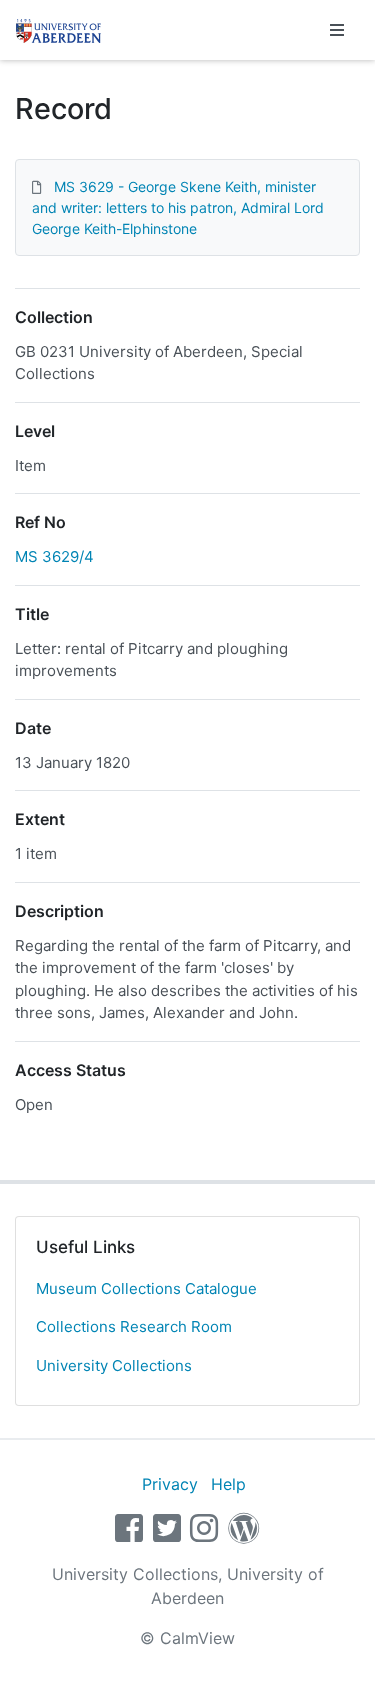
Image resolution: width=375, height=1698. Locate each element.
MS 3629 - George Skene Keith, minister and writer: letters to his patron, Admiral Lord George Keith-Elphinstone (178, 207)
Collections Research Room (134, 1326)
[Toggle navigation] (337, 30)
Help (228, 1484)
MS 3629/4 (54, 556)
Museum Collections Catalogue (146, 1288)
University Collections (114, 1365)
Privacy (170, 1484)
